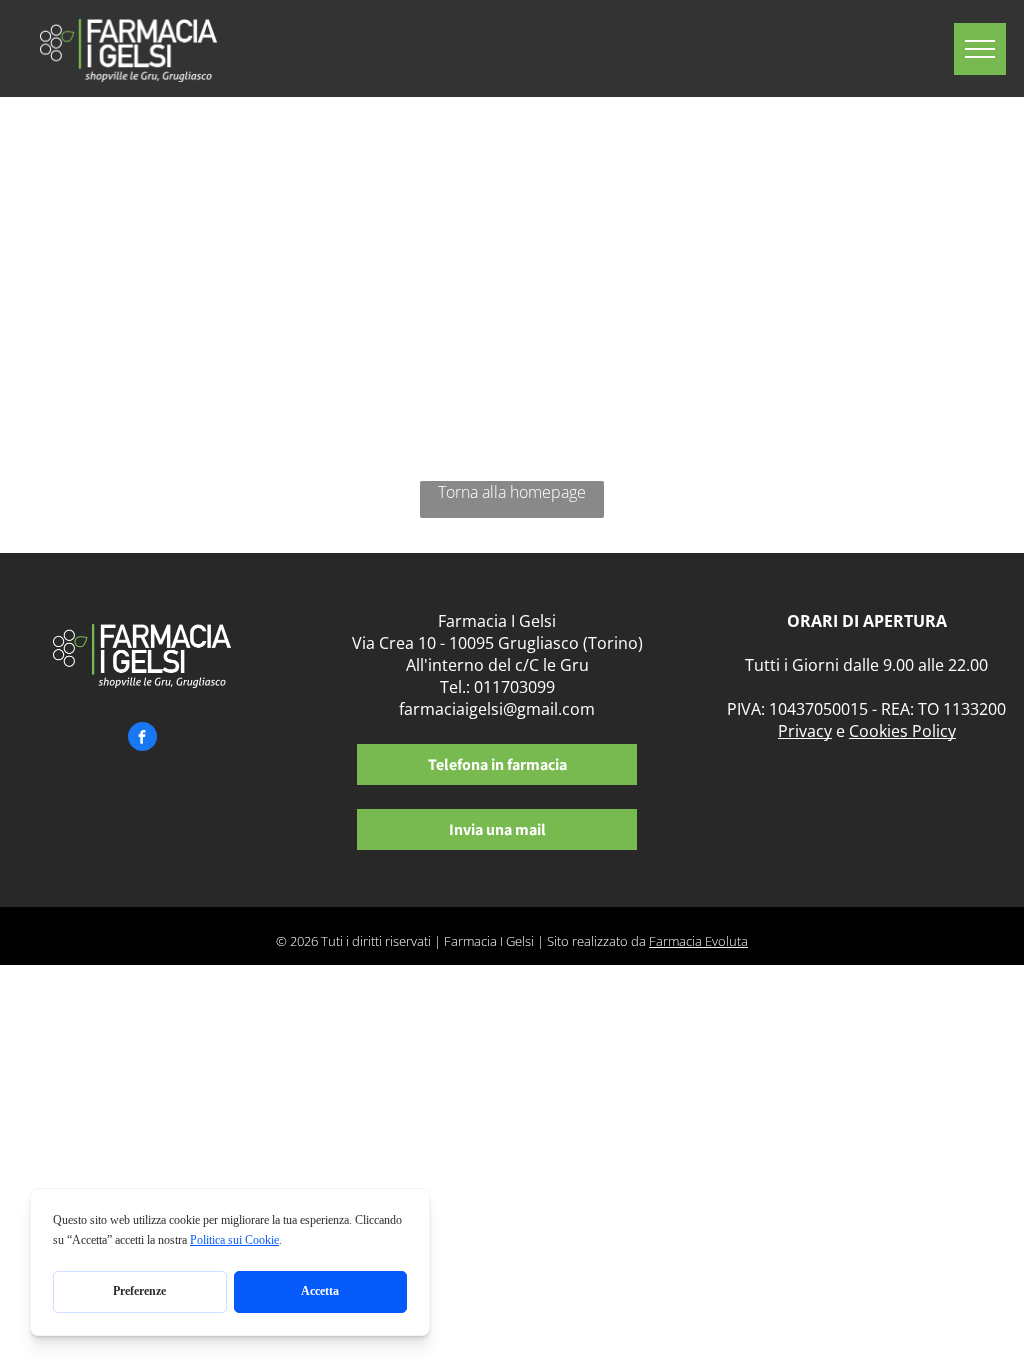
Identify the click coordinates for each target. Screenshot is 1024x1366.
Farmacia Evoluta (698, 941)
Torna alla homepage (512, 492)
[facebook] (142, 739)
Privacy (805, 731)
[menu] (980, 49)
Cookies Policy (902, 731)
